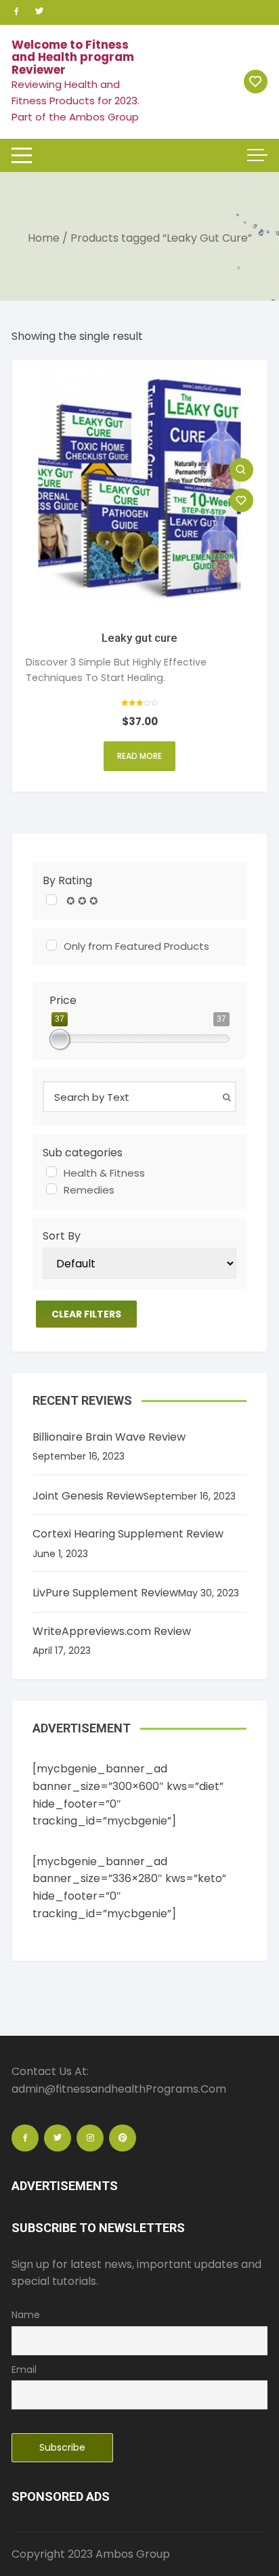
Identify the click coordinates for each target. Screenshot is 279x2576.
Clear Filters (86, 1314)
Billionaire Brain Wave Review (109, 1437)
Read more (139, 756)
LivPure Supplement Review (105, 1593)
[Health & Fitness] (51, 1172)
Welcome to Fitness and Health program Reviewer (73, 57)
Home (44, 238)
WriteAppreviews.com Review (112, 1631)
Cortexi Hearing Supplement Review (128, 1534)
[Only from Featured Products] (51, 945)
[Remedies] (51, 1189)
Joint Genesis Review (88, 1496)
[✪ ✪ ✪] (51, 900)
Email (24, 2370)
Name (26, 2315)
